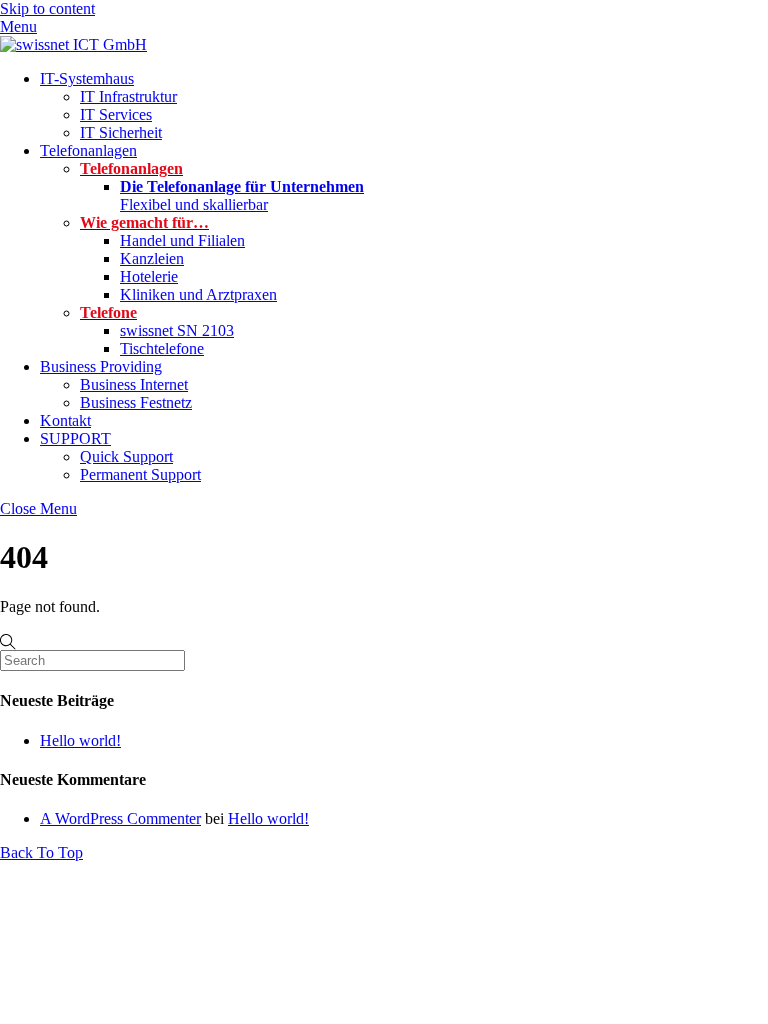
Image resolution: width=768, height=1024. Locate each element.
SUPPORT (75, 438)
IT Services (116, 114)
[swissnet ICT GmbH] (73, 44)
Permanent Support (140, 474)
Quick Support (126, 456)
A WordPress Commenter (120, 818)
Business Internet (134, 384)
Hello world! (80, 740)
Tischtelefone (162, 348)
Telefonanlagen (88, 150)
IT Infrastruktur (128, 96)
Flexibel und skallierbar (242, 195)
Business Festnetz (136, 402)
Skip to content (47, 8)
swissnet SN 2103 (177, 330)
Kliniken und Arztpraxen (198, 294)
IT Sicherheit (121, 132)
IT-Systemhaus (87, 78)
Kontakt (65, 420)
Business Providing (101, 366)
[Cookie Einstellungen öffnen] (44, 998)
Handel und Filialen (182, 240)
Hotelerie (149, 276)
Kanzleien (152, 258)
